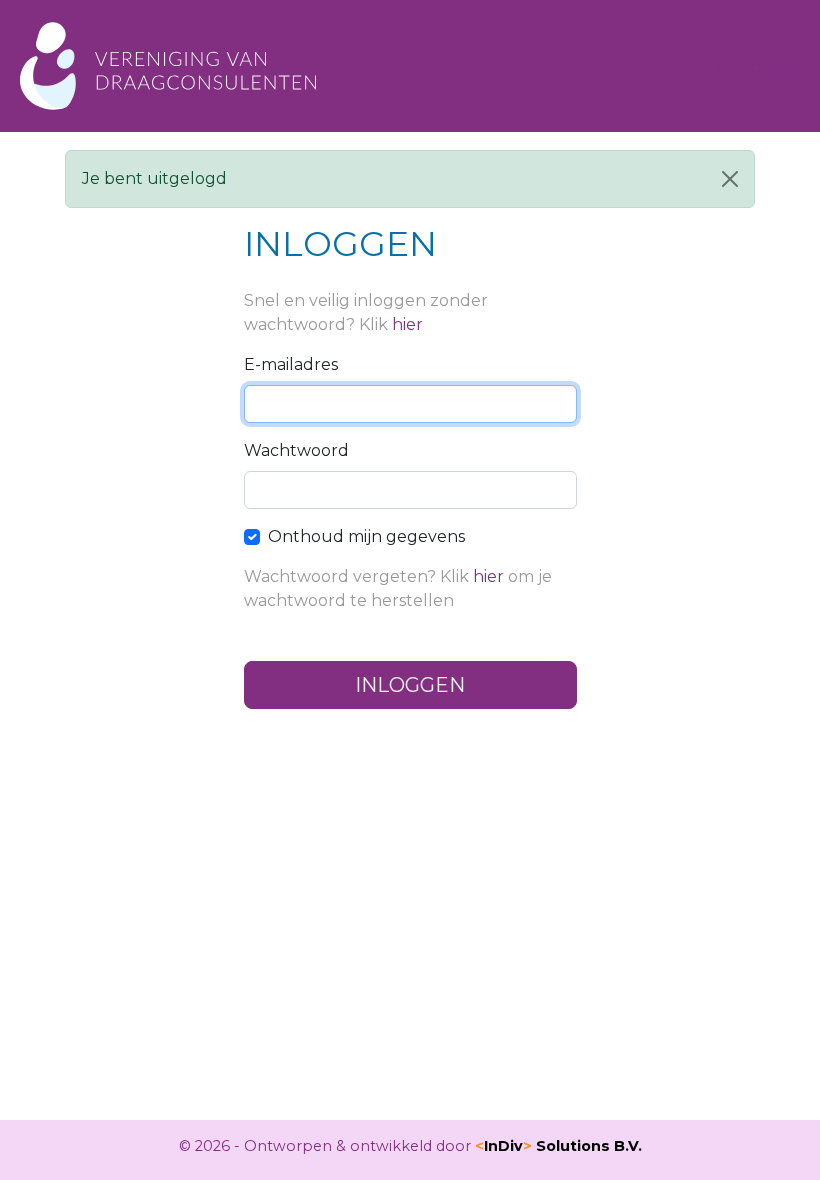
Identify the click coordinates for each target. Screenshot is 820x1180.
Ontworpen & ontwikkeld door (443, 1146)
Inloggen (757, 66)
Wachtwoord (296, 450)
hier (407, 324)
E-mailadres (291, 364)
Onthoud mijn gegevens (366, 536)
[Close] (730, 179)
